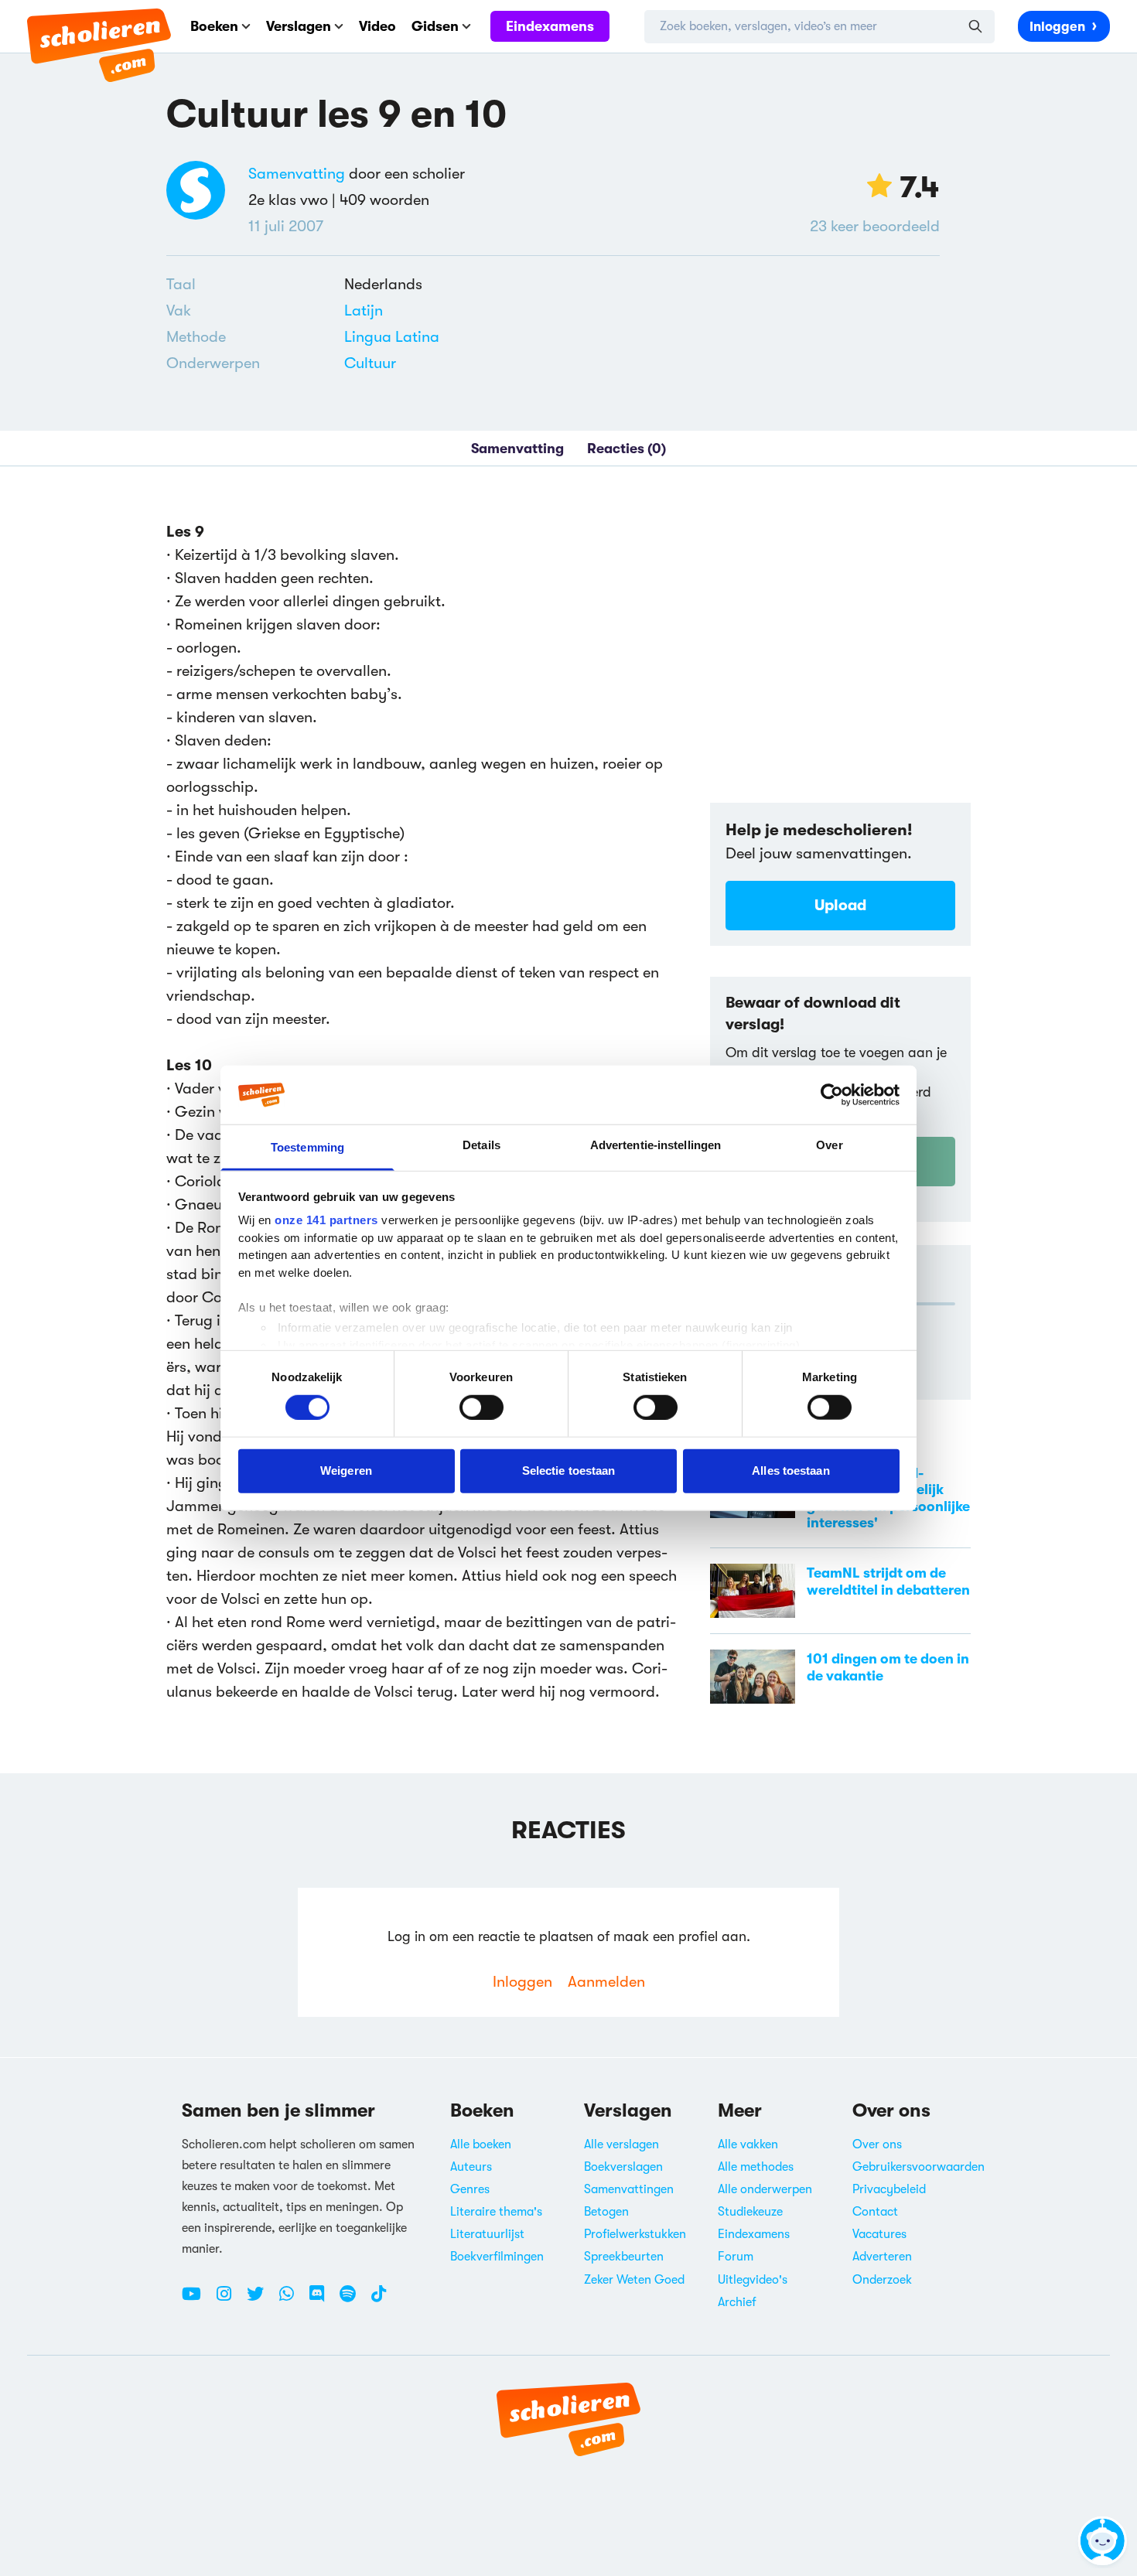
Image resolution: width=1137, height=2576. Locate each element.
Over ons (877, 2144)
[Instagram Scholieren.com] (230, 2300)
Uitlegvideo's (753, 2280)
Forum (736, 2257)
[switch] (481, 1407)
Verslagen (299, 26)
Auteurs (471, 2167)
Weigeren (346, 1471)
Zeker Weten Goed (634, 2280)
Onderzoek (882, 2280)
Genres (470, 2189)
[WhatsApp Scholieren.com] (292, 2300)
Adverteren (882, 2257)
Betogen (606, 2212)
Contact (875, 2212)
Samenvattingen (629, 2189)
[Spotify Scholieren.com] (353, 2300)
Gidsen (435, 26)
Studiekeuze (750, 2212)
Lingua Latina (392, 337)
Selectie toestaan (569, 1471)
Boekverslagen (623, 2167)
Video (377, 26)
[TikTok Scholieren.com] (379, 2300)
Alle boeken (481, 2144)
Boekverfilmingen (497, 2257)
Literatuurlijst (487, 2234)
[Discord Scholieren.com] (323, 2300)
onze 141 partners (326, 1220)
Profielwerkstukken (635, 2234)
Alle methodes (756, 2167)
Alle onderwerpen (765, 2189)
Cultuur (370, 363)
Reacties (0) (627, 449)
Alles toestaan (790, 1471)
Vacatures (879, 2234)
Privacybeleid (889, 2189)
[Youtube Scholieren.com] (197, 2300)
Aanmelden (606, 1982)
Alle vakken (748, 2144)
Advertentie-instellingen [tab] (656, 1145)
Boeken (214, 26)
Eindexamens (550, 26)
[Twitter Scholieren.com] (261, 2300)
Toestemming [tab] (307, 1147)
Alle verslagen (621, 2144)
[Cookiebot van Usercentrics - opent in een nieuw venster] (832, 1095)
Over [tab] (829, 1145)
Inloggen (1057, 27)
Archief (737, 2302)
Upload (840, 905)
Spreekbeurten (624, 2257)
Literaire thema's (496, 2212)
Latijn (364, 310)
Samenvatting (297, 174)
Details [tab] (481, 1145)
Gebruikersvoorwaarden (918, 2167)
